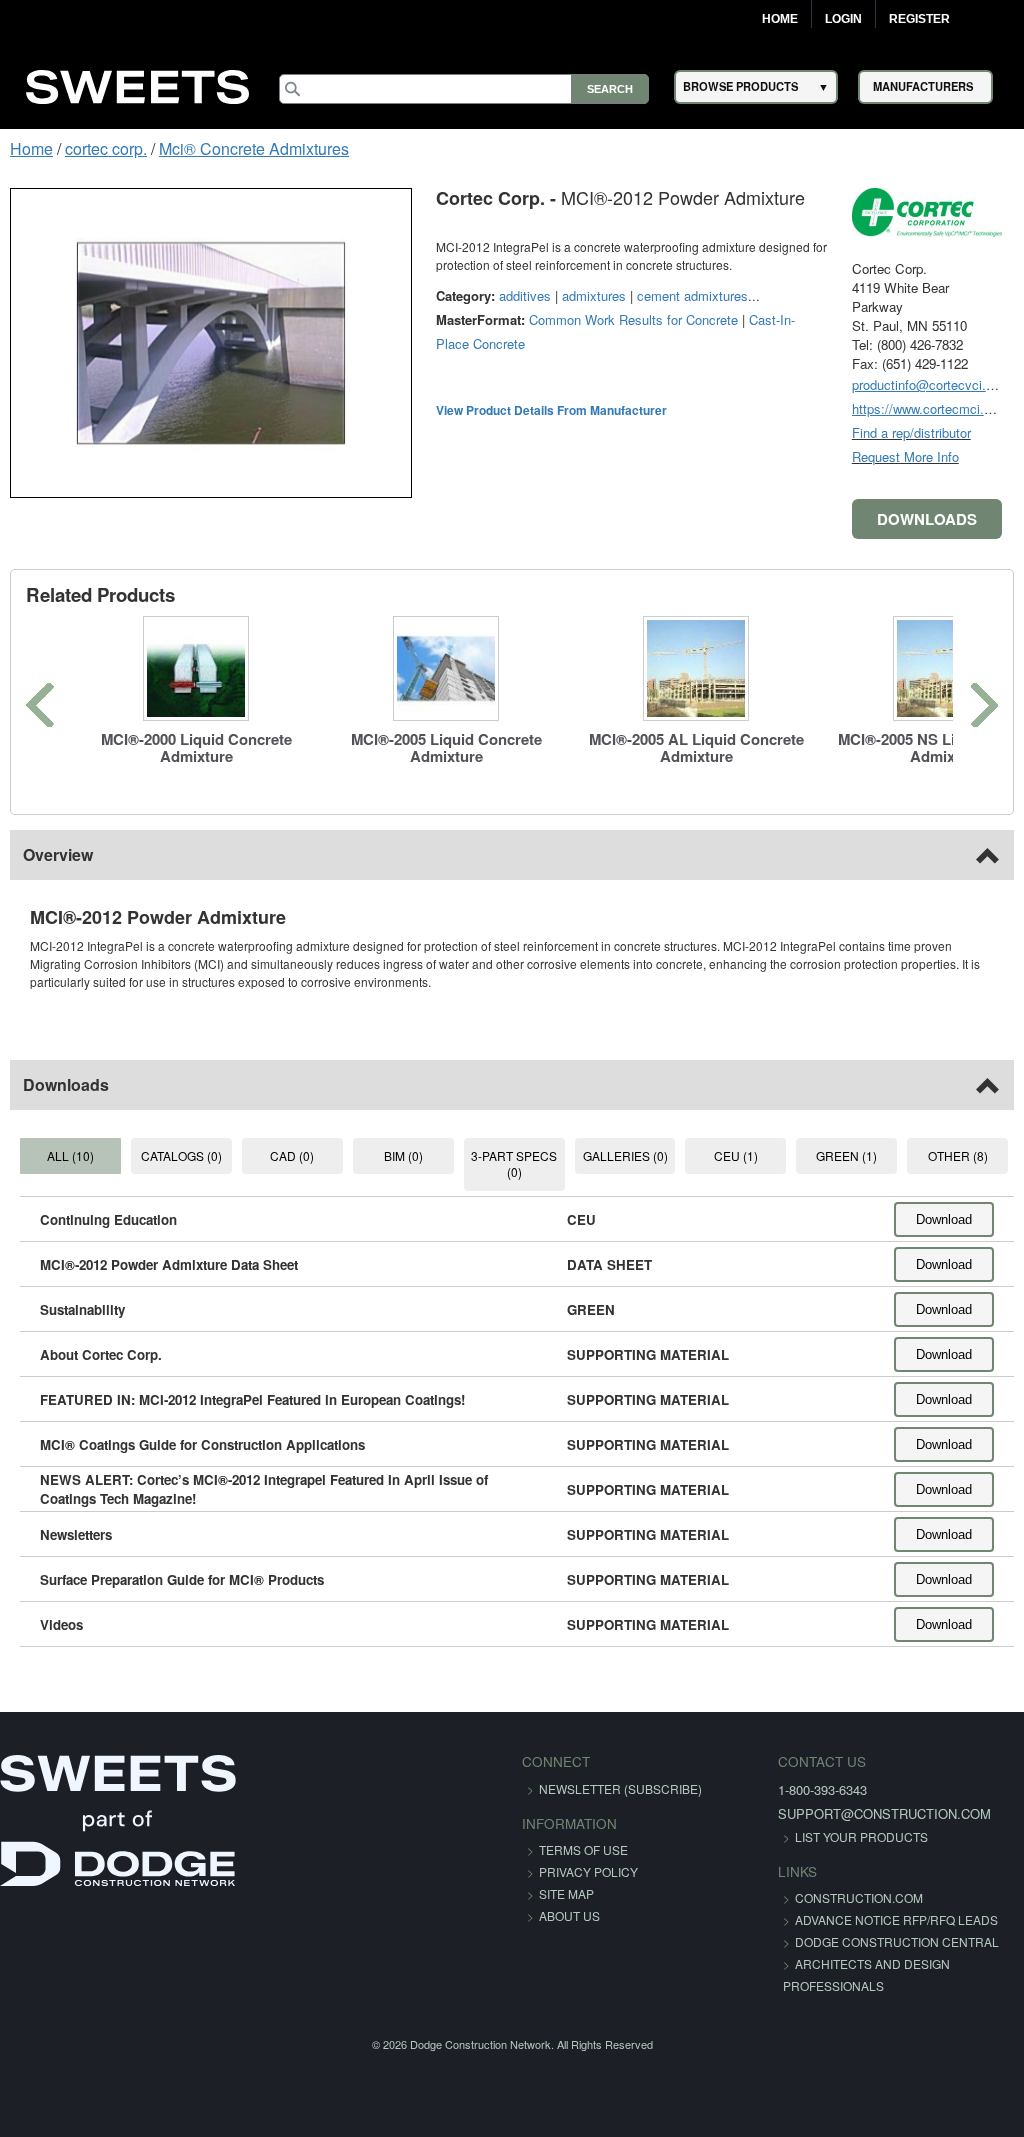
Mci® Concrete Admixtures (254, 148)
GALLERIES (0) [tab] (625, 1155)
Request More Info (905, 456)
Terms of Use (583, 1849)
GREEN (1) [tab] (846, 1155)
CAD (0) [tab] (292, 1155)
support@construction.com (884, 1813)
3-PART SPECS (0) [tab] (514, 1164)
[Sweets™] (138, 83)
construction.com (859, 1897)
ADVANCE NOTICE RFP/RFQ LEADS (896, 1919)
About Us (569, 1915)
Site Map (566, 1893)
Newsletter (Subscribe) (620, 1788)
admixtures (594, 295)
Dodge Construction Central (897, 1941)
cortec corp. (106, 148)
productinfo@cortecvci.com (931, 384)
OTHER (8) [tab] (958, 1155)
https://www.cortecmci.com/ (932, 408)
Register (919, 19)
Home (780, 19)
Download (944, 1219)
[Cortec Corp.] (927, 211)
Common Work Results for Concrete (633, 319)
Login (843, 19)
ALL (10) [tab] (70, 1155)
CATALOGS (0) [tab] (181, 1155)
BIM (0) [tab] (403, 1155)
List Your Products (861, 1836)
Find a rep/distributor (911, 432)
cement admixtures (692, 295)
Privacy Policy (588, 1871)
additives (525, 295)
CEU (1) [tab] (736, 1155)
